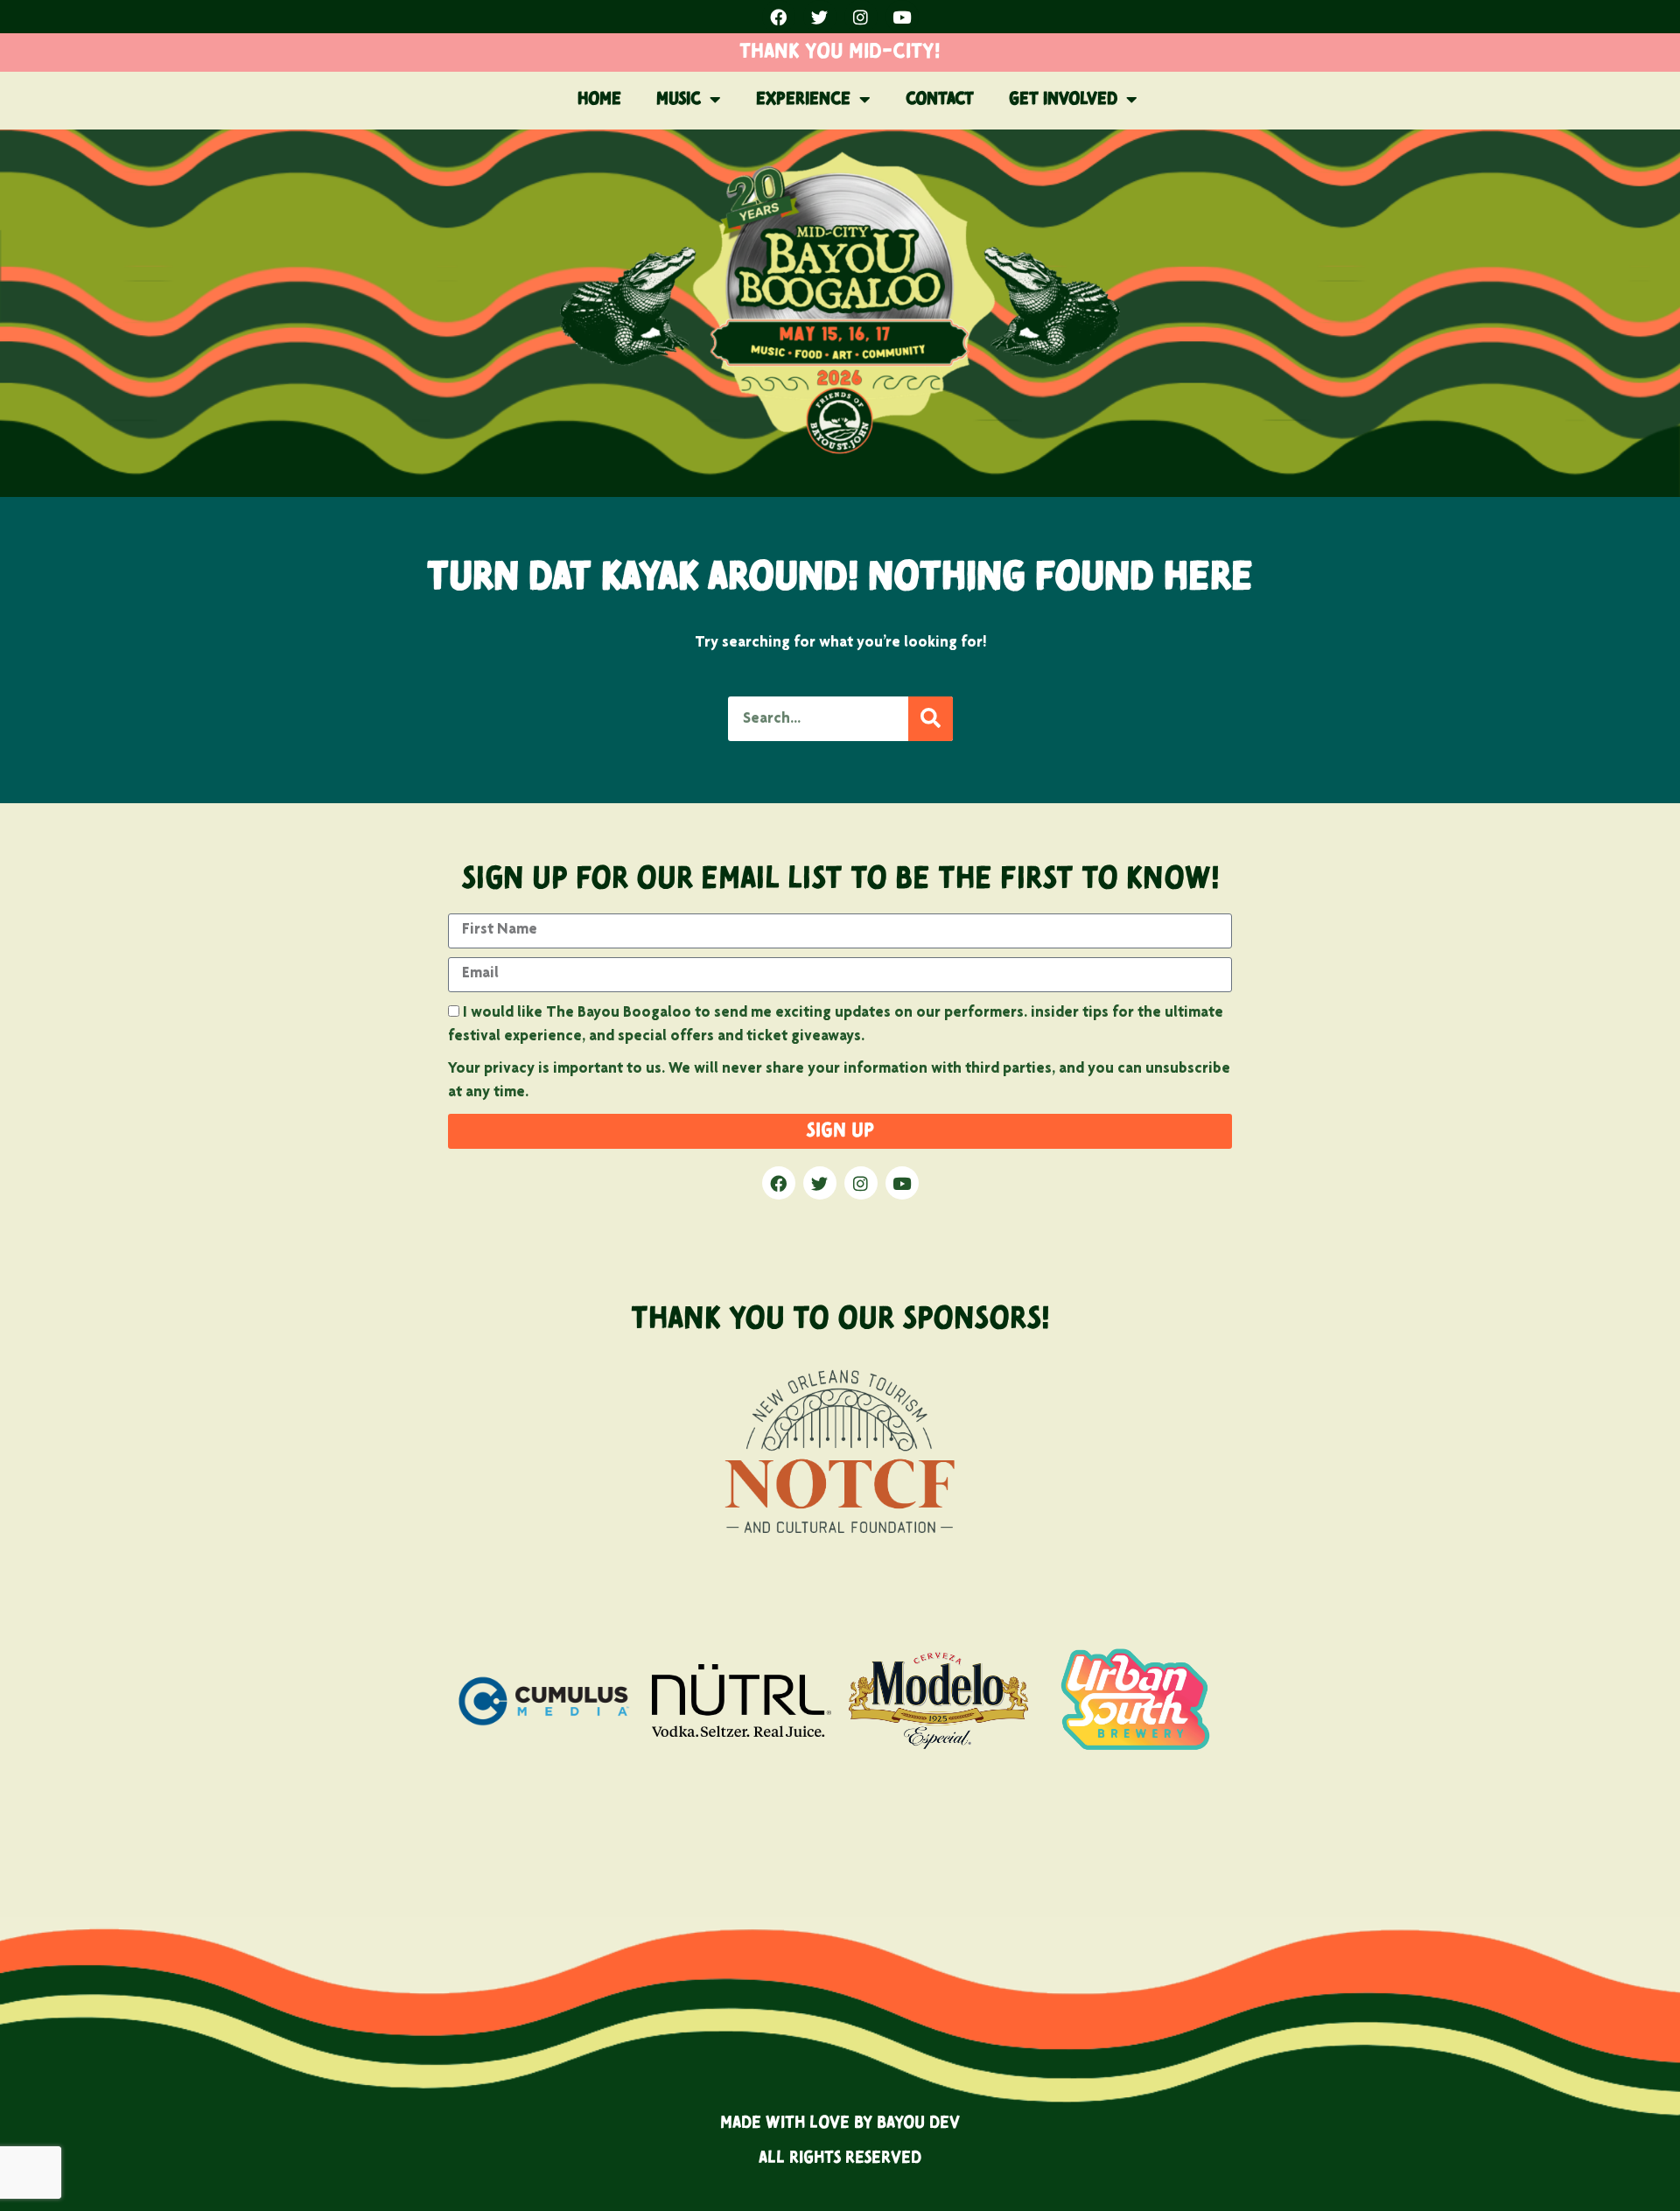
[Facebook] (779, 17)
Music (679, 100)
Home (599, 100)
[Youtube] (902, 17)
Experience (803, 100)
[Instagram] (861, 17)
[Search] (931, 719)
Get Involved (1063, 100)
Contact (940, 100)
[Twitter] (820, 17)
